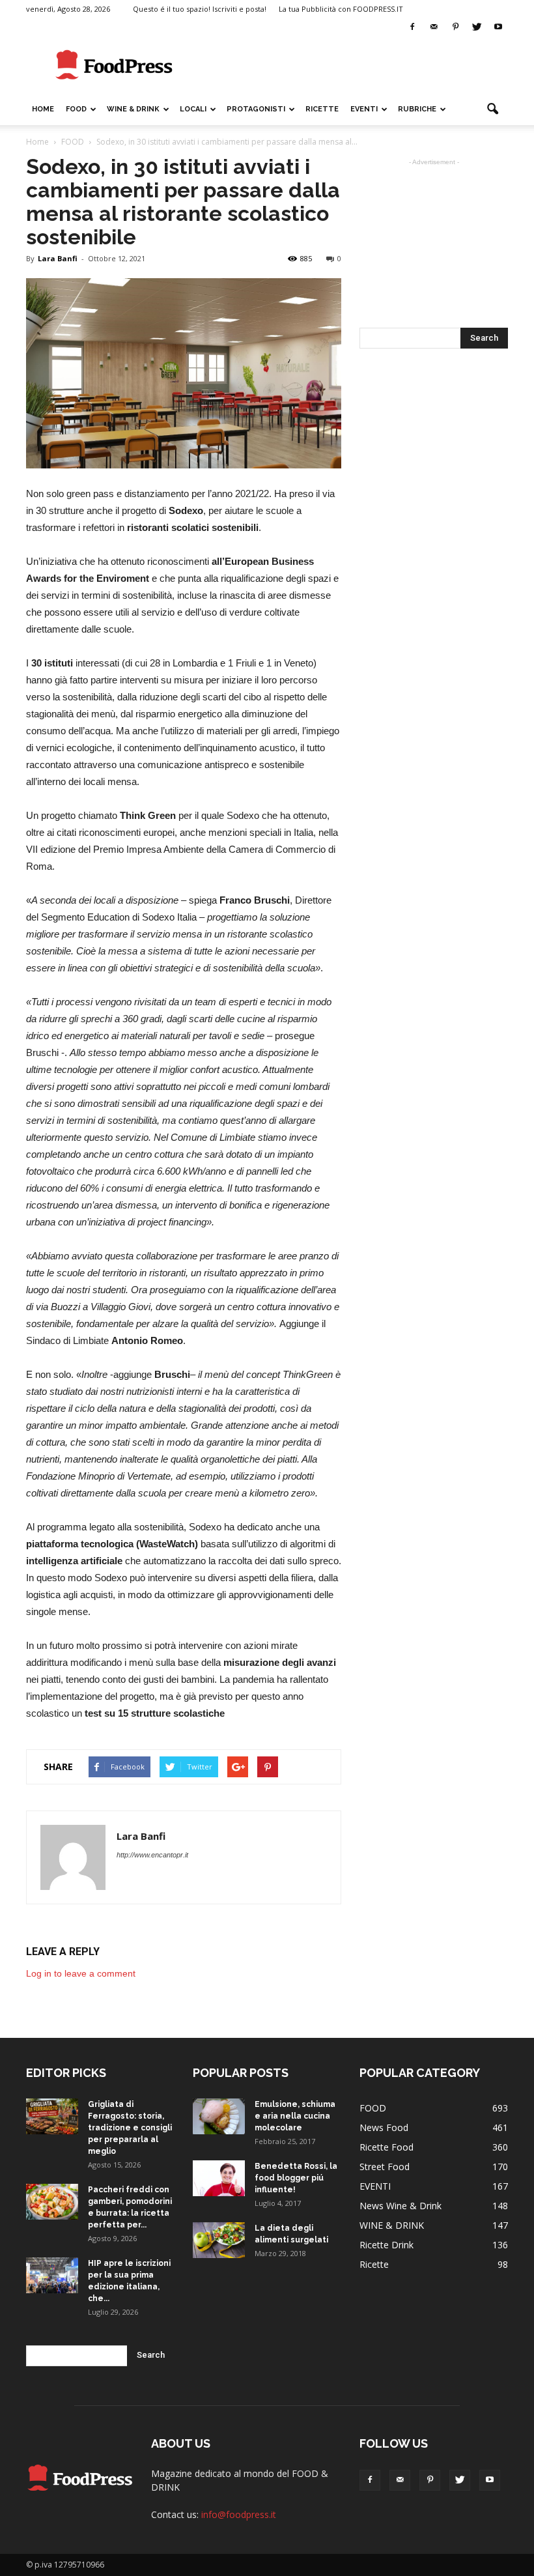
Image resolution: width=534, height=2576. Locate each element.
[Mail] (434, 27)
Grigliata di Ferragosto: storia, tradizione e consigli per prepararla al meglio (130, 2128)
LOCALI (193, 109)
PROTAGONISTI (256, 109)
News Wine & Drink (400, 2206)
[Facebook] (412, 27)
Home (43, 109)
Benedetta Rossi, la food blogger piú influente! (296, 2178)
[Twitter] (477, 27)
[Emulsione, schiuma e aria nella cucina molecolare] (219, 2116)
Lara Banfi (58, 258)
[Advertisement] (355, 65)
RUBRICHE (417, 109)
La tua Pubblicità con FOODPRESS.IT (341, 9)
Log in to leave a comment (81, 1973)
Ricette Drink (386, 2245)
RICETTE (322, 109)
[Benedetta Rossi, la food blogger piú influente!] (219, 2178)
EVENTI (364, 109)
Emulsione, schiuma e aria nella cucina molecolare (295, 2116)
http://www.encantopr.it (152, 1855)
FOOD (76, 109)
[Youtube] (498, 27)
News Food (384, 2127)
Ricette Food (386, 2147)
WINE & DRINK (133, 109)
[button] (492, 109)
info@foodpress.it (239, 2514)
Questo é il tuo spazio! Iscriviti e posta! (200, 9)
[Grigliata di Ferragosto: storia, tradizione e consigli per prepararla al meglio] (52, 2116)
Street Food (385, 2167)
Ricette (374, 2264)
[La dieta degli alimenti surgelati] (219, 2240)
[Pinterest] (455, 27)
